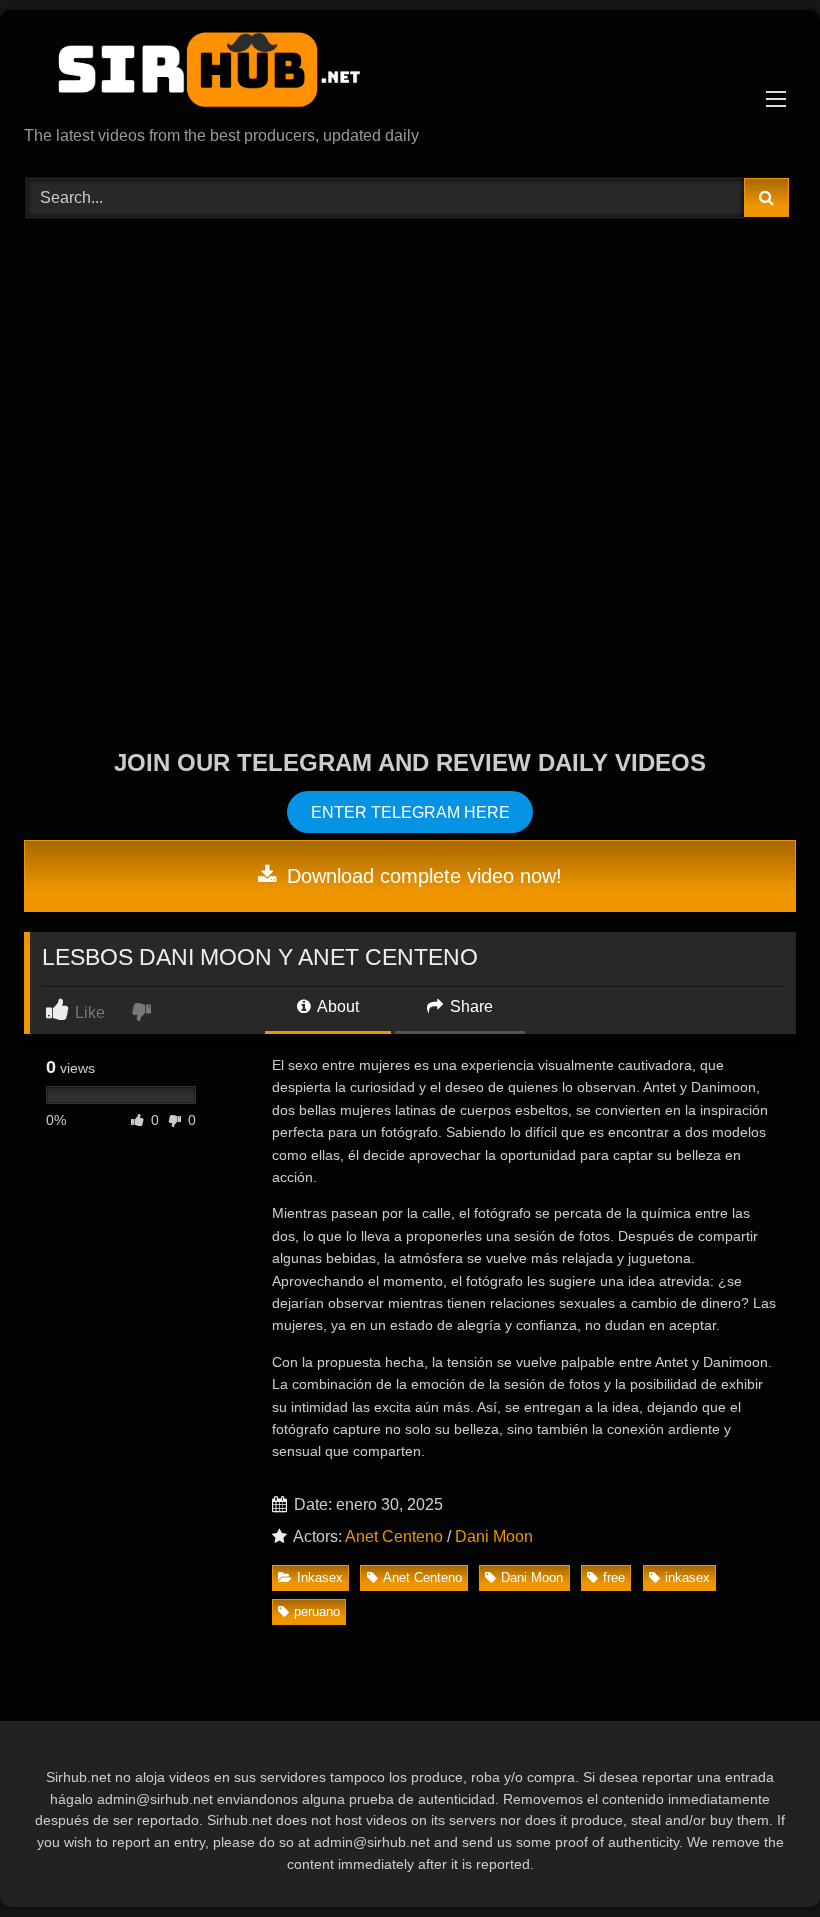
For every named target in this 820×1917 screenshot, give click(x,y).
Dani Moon (494, 1536)
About (336, 1006)
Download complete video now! (421, 876)
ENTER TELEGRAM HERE (410, 812)
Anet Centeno (394, 1536)
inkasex (687, 1577)
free (614, 1577)
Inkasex (320, 1577)
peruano (317, 1611)
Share (469, 1006)
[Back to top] (758, 1857)
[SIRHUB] (410, 75)
